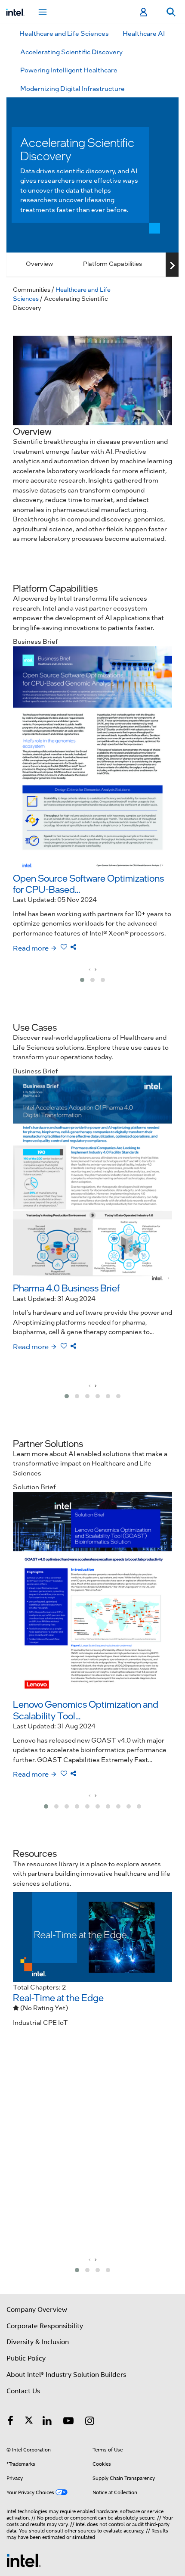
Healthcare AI (144, 33)
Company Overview (37, 2310)
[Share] (73, 947)
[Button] (172, 265)
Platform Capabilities (113, 263)
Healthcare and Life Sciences (64, 33)
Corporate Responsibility (45, 2326)
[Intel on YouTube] (68, 2422)
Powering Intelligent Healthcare (69, 70)
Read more (31, 948)
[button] (82, 980)
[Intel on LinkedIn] (47, 2422)
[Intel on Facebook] (10, 2422)
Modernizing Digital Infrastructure (72, 88)
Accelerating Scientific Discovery (71, 52)
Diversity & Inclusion (38, 2342)
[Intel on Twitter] (29, 2422)
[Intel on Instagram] (90, 2422)
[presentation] (89, 969)
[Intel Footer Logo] (24, 2560)
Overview (39, 263)
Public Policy (26, 2358)
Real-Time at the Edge (58, 1997)
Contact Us (23, 2391)
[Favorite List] (65, 947)
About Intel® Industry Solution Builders (66, 2375)
